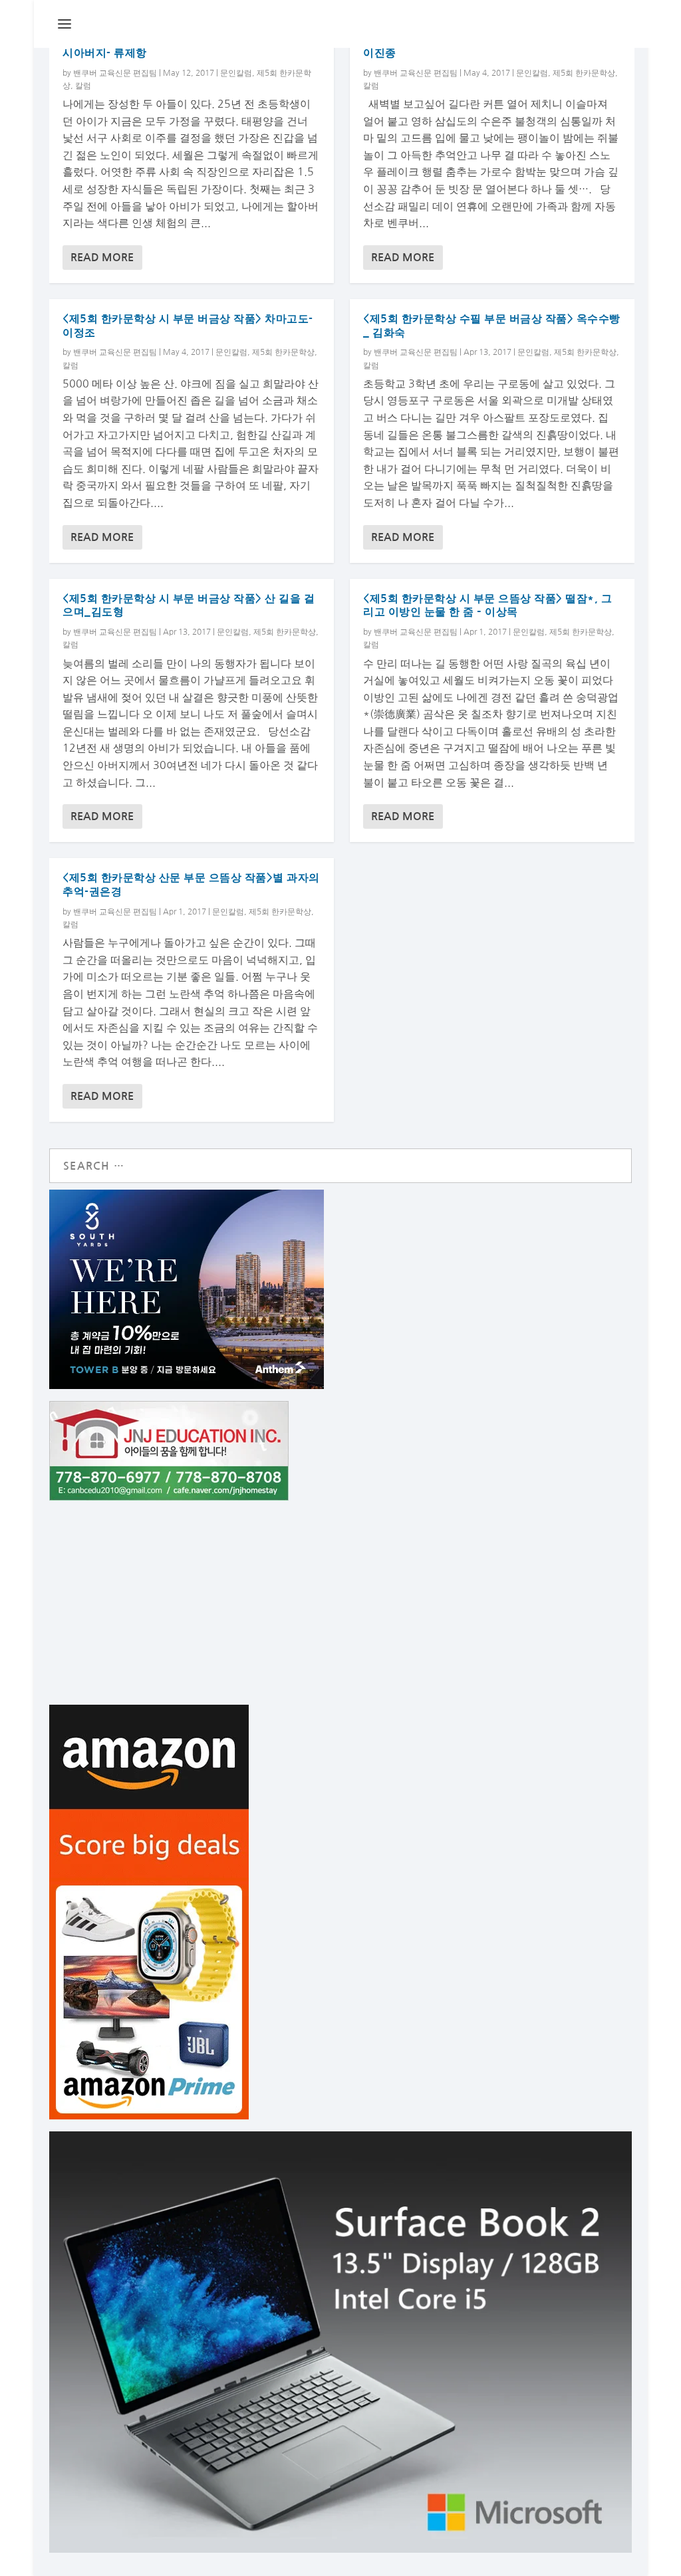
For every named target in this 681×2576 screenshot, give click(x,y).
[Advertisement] (340, 1605)
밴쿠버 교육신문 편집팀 (115, 73)
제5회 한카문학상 (283, 352)
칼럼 (83, 86)
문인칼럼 (236, 73)
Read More (102, 258)
